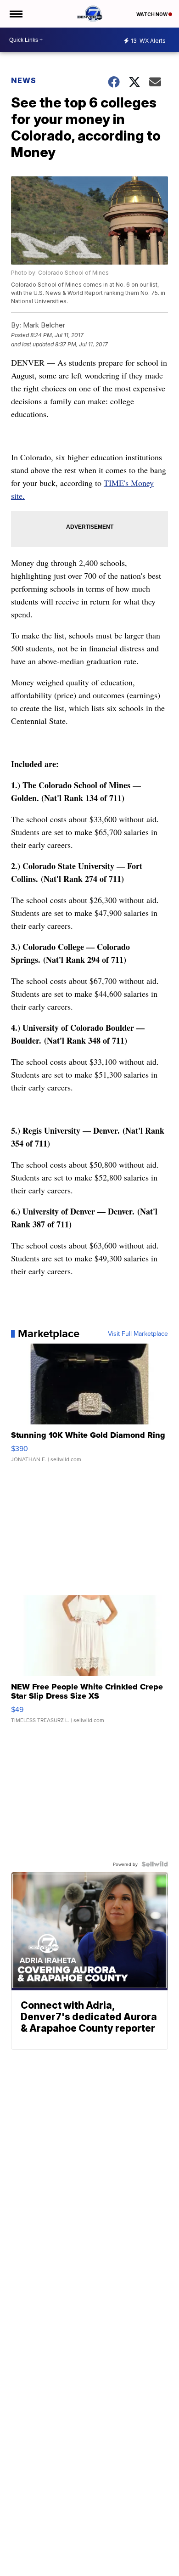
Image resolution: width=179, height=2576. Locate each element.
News (24, 80)
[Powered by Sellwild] (155, 1864)
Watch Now (152, 14)
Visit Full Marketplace (138, 1333)
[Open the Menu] (15, 14)
